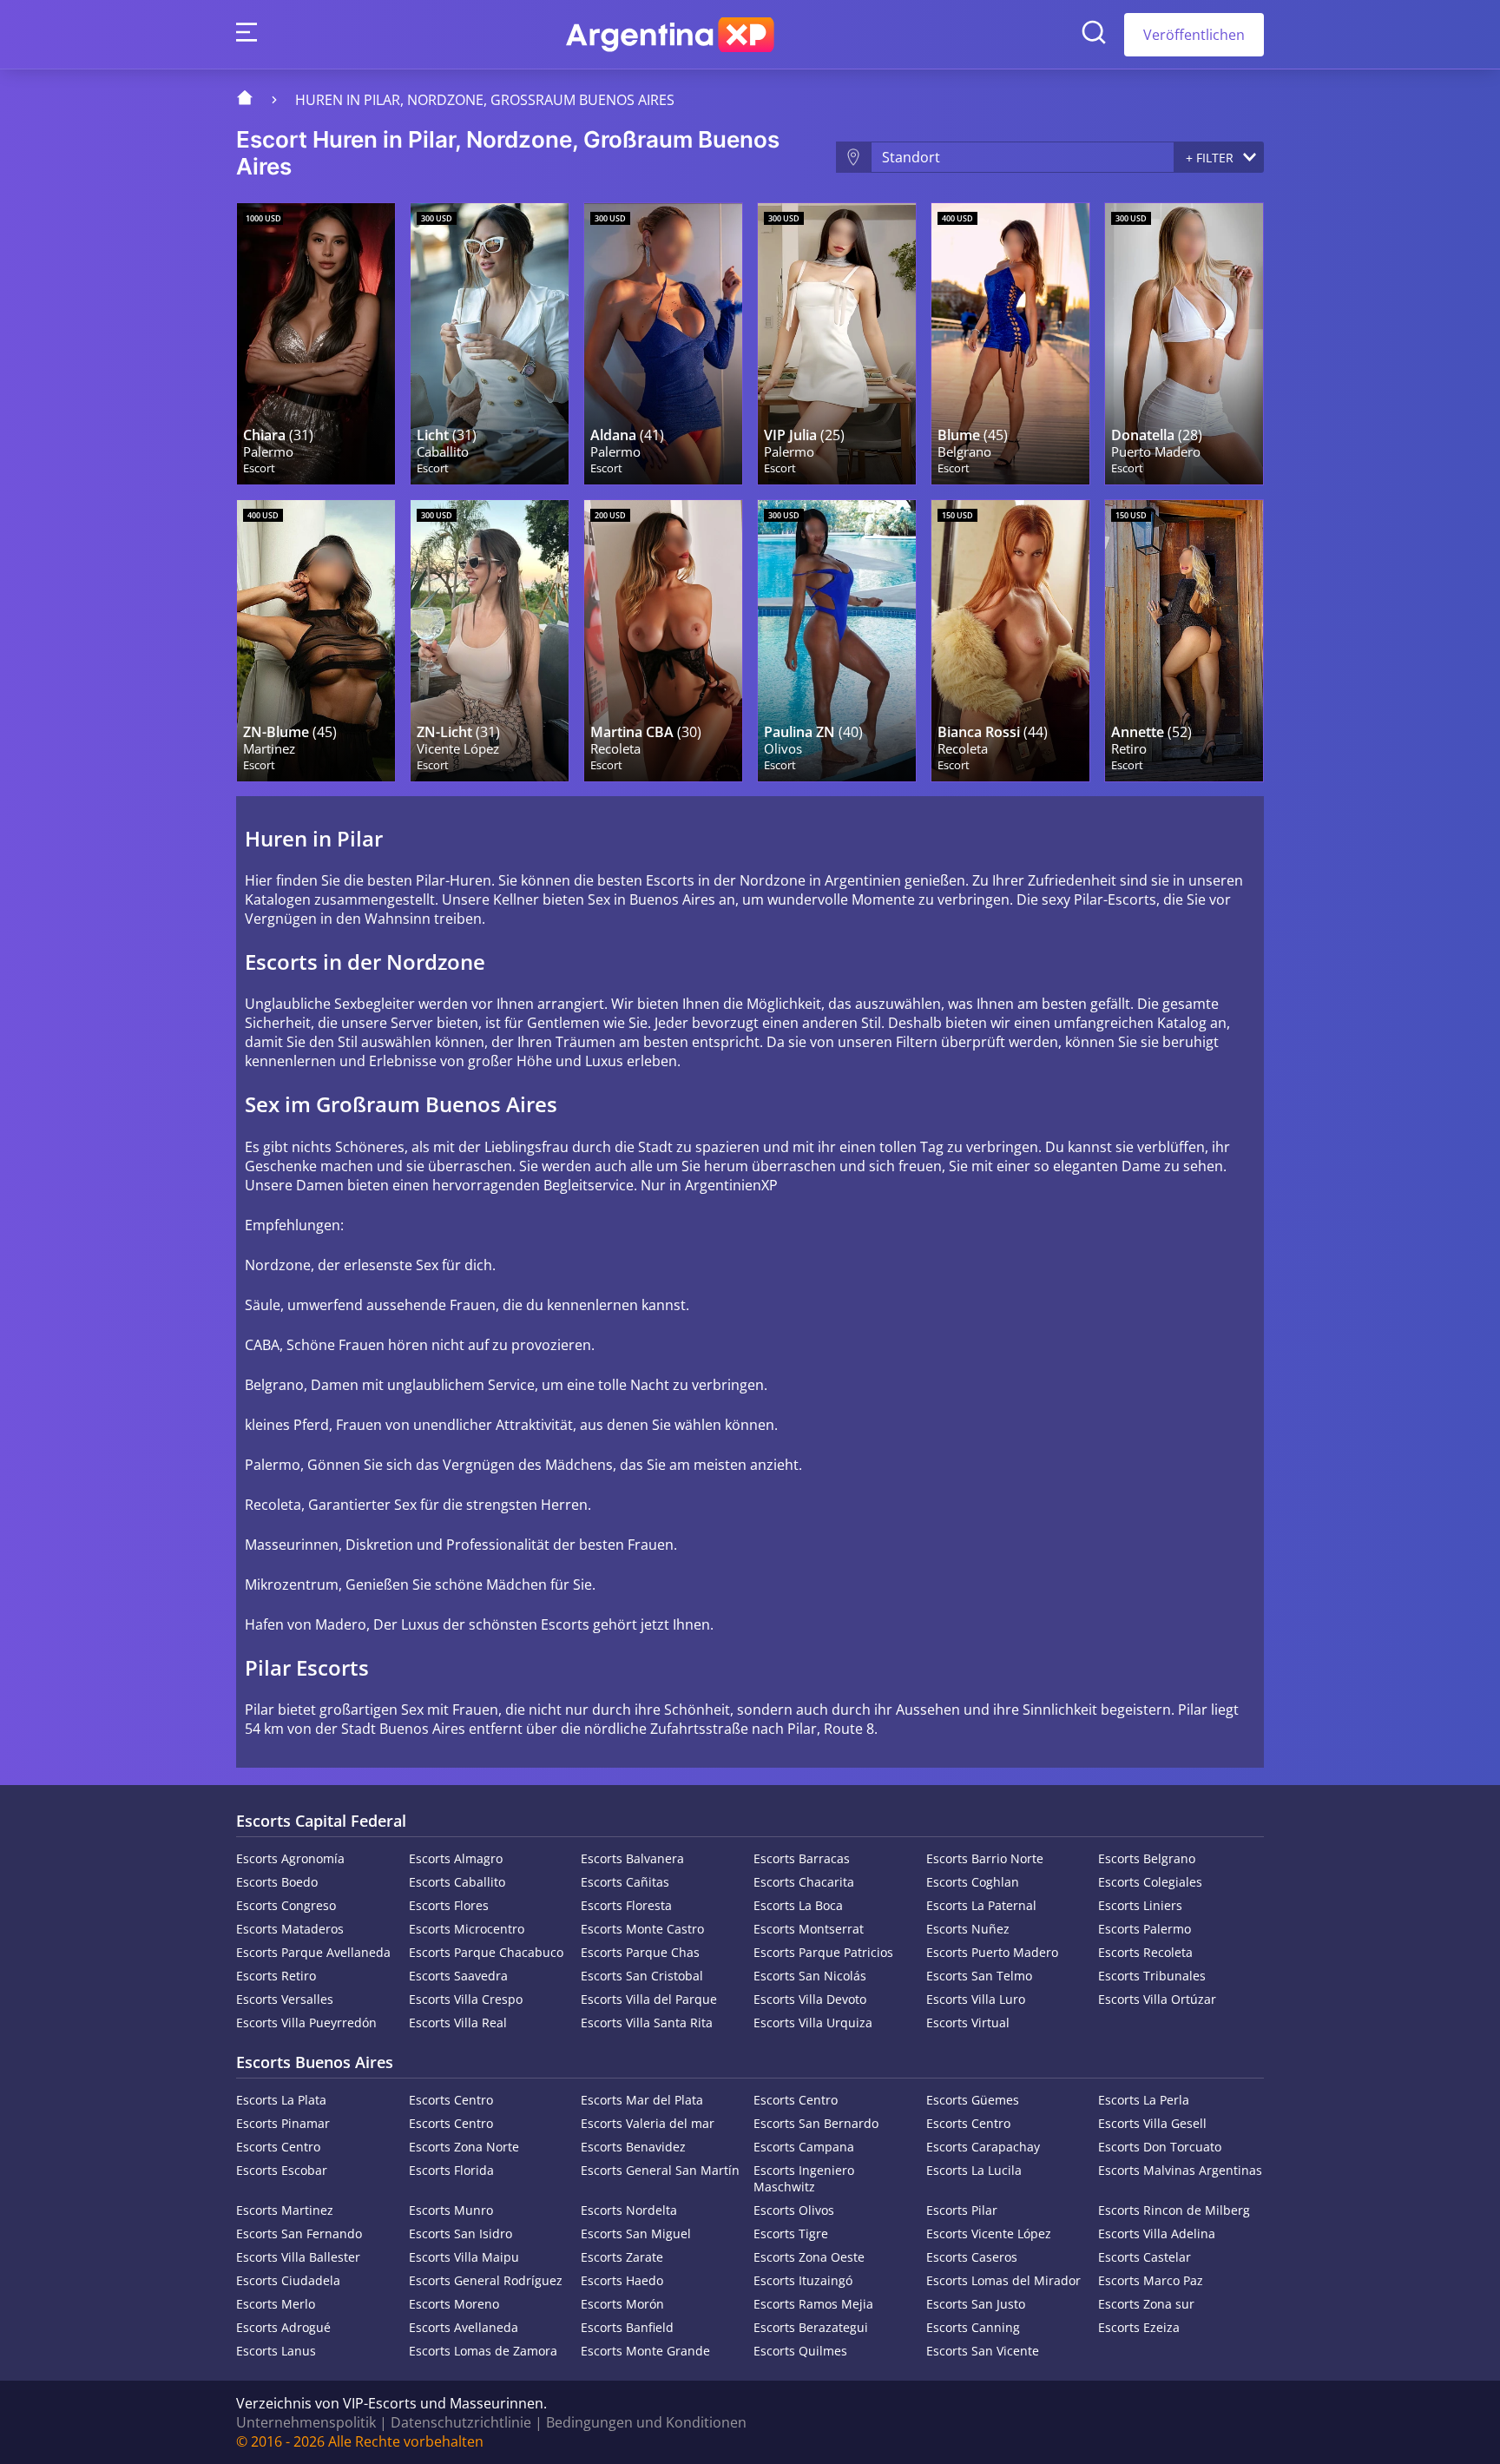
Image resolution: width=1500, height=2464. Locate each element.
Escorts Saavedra (458, 1976)
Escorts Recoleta (1145, 1952)
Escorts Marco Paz (1151, 2280)
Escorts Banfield (627, 2327)
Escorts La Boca (798, 1905)
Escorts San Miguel (636, 2233)
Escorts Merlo (276, 2304)
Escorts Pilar (962, 2210)
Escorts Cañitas (625, 1882)
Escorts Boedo (277, 1882)
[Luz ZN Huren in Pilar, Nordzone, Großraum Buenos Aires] (490, 641)
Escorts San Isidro (461, 2233)
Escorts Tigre (791, 2233)
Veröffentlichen (1194, 35)
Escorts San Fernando (299, 2233)
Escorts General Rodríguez (486, 2280)
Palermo (268, 452)
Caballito (443, 452)
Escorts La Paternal (981, 1905)
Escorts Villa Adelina (1157, 2233)
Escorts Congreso (286, 1905)
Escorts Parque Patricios (823, 1952)
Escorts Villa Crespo (466, 1999)
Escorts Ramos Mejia (813, 2304)
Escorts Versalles (285, 1999)
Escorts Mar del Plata (642, 2100)
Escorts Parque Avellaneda (313, 1952)
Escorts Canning (973, 2327)
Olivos (783, 749)
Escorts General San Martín (660, 2170)
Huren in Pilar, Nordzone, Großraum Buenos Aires (485, 100)
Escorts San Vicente (983, 2351)
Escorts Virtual (968, 2023)
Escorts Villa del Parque (649, 1999)
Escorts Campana (804, 2147)
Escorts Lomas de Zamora (483, 2351)
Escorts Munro (451, 2210)
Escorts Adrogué (283, 2327)
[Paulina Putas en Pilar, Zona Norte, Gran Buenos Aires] (837, 641)
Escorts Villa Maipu (464, 2257)
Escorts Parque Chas (640, 1952)
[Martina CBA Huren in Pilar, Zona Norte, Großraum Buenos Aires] (663, 641)
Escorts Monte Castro (642, 1929)
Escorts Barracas (802, 1858)
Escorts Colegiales (1150, 1882)
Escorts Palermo (1145, 1929)
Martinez (269, 749)
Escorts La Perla (1144, 2100)
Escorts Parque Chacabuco (486, 1952)
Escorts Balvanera (632, 1858)
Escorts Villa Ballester (298, 2257)
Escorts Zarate (622, 2257)
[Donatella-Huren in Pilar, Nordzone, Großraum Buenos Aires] (1184, 344)
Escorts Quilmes (800, 2351)
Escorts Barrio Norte (985, 1858)
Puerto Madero (1156, 452)
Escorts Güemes (973, 2100)
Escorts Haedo (622, 2280)
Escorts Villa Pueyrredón (306, 2023)
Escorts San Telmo (979, 1976)
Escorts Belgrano (1147, 1858)
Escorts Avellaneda (464, 2327)
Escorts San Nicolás (810, 1976)
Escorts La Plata (281, 2100)
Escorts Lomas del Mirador (1003, 2280)
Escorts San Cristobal (642, 1976)
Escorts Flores (449, 1905)
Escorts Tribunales (1152, 1976)
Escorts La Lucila (974, 2170)
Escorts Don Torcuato (1160, 2147)
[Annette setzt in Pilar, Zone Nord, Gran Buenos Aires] (1184, 641)
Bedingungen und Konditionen (646, 2422)
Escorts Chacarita (804, 1882)
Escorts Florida (451, 2170)
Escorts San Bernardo (816, 2123)
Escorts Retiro (276, 1976)
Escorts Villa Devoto (810, 1999)
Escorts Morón (622, 2304)
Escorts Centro (451, 2100)
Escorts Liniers (1140, 1905)
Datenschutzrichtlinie (461, 2422)
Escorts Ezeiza (1139, 2327)
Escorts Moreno (454, 2304)
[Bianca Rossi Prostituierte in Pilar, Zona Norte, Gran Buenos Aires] (1010, 641)
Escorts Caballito (457, 1882)
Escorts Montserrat (809, 1929)
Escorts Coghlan (973, 1882)
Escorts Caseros (972, 2257)
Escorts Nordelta (629, 2210)
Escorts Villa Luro (976, 1999)
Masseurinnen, (293, 1545)
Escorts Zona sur (1146, 2304)
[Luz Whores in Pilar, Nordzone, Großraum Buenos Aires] (490, 344)
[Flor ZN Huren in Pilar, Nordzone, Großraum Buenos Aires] (316, 641)
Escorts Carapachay (983, 2147)
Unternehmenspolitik (306, 2422)
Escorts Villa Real (458, 2023)
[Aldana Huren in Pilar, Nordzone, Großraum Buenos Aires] (663, 344)
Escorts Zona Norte (464, 2147)
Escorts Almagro (456, 1858)
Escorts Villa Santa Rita (647, 2023)
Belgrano (964, 452)
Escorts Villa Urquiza (813, 2023)
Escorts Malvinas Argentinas (1180, 2170)
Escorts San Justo (976, 2304)
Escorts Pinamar (283, 2123)
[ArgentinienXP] (670, 35)
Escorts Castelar (1145, 2257)
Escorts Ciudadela (288, 2280)
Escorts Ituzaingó (803, 2280)
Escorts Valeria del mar (648, 2123)
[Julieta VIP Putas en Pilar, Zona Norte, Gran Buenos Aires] (837, 344)
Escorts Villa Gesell (1152, 2123)
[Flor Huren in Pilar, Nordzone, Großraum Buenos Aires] (1010, 344)
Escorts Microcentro (467, 1929)
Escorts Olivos (794, 2210)
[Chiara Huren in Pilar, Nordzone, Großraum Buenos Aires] (316, 344)
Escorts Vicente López (989, 2233)
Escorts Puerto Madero (992, 1952)
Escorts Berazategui (811, 2327)
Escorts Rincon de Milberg (1174, 2210)
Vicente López (458, 749)
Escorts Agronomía (290, 1858)
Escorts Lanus (276, 2351)
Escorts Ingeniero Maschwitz (804, 2178)
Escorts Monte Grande (645, 2351)
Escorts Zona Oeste (809, 2257)
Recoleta (615, 749)
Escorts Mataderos (290, 1929)
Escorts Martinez (285, 2210)
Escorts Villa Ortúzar (1157, 1999)
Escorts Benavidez (633, 2147)
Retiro (1129, 749)
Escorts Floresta (626, 1905)
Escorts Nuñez (968, 1929)
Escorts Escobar (282, 2170)
